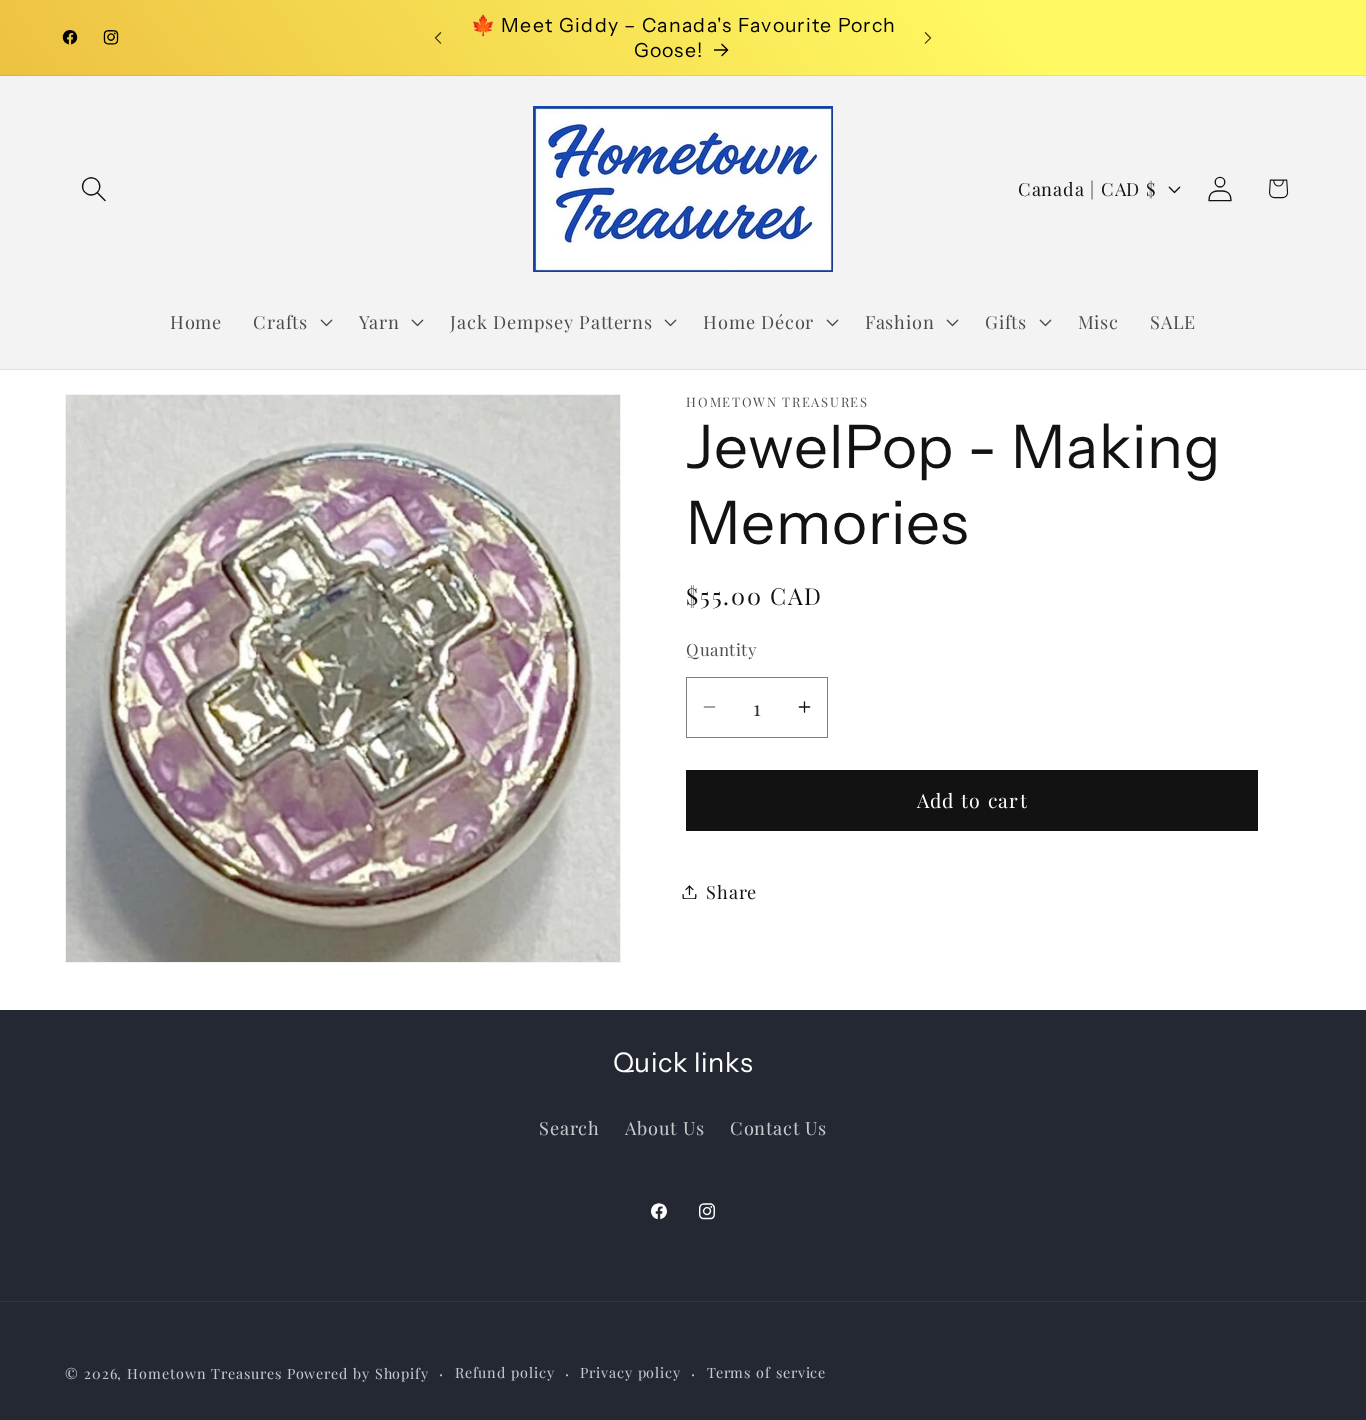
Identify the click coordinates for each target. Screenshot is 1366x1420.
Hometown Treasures (204, 1372)
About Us (664, 1126)
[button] (93, 188)
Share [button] (731, 891)
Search (569, 1126)
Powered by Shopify (358, 1372)
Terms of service (767, 1371)
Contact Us (778, 1126)
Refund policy (505, 1371)
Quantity (721, 649)
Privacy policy (630, 1371)
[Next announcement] (928, 37)
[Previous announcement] (438, 37)
